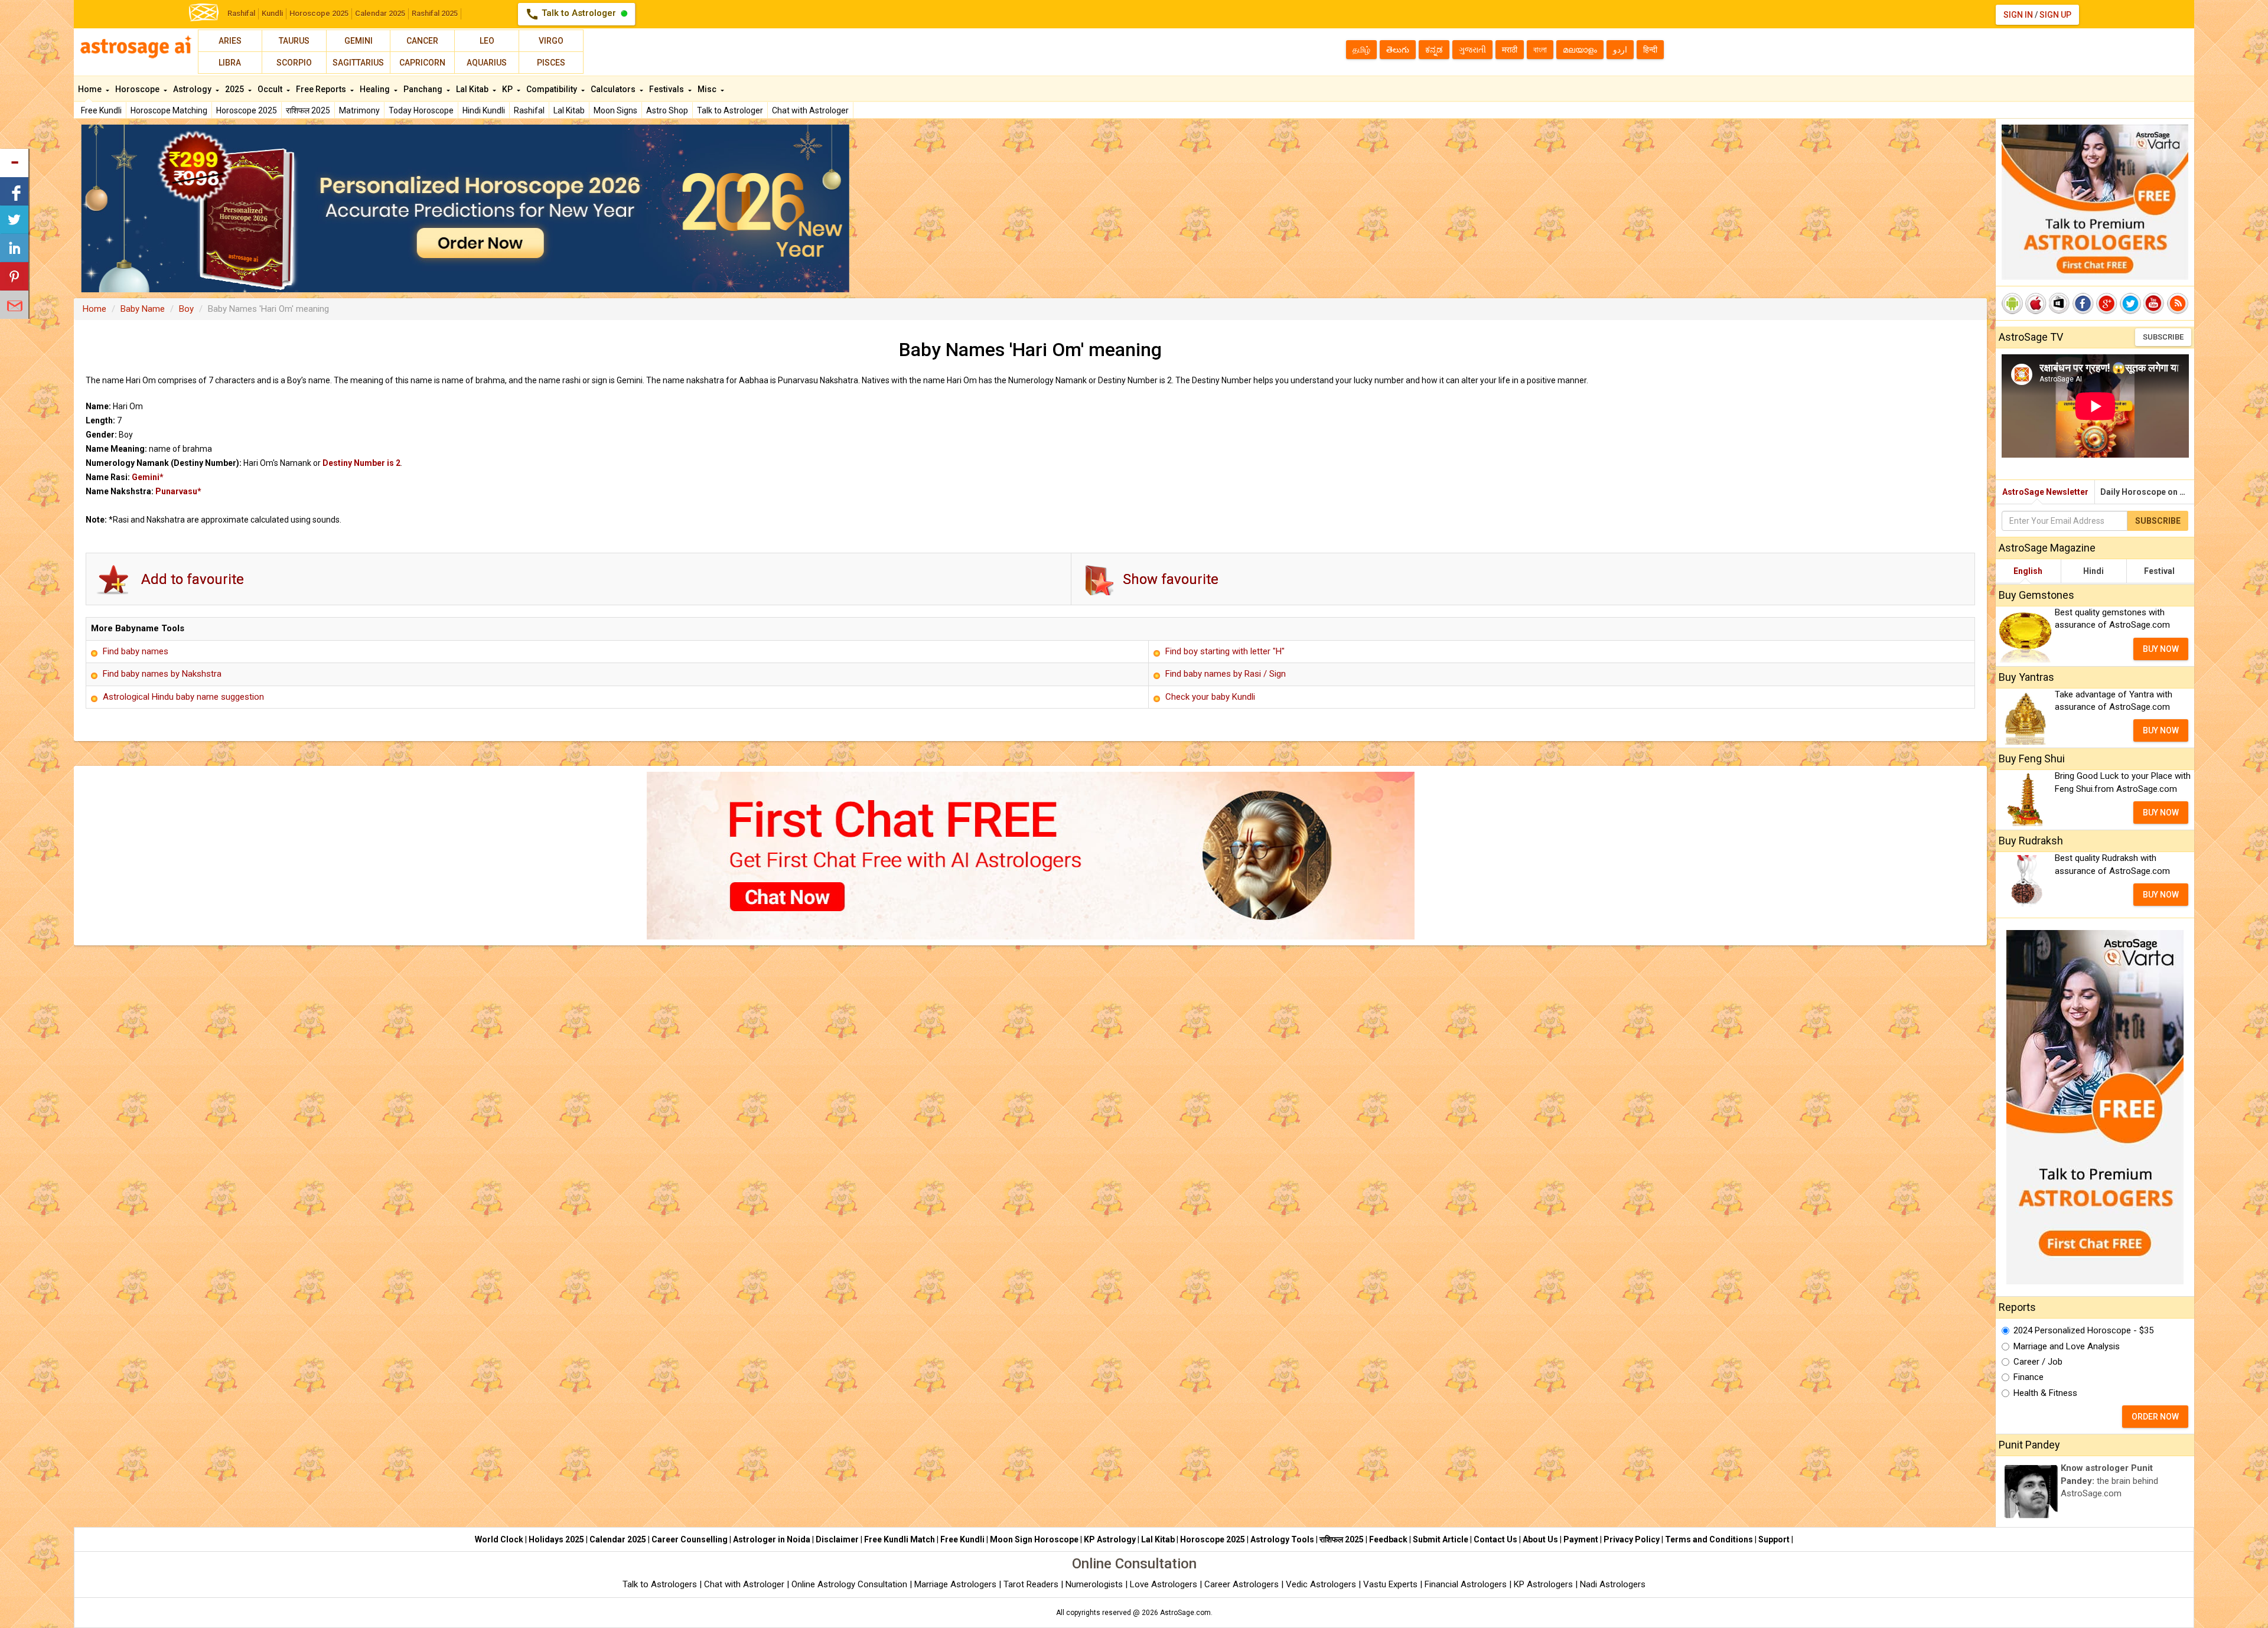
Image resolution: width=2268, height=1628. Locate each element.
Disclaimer (837, 1539)
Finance (2029, 1377)
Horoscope (138, 89)
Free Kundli (101, 110)
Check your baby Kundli (1210, 697)
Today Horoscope (421, 110)
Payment (1581, 1539)
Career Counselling (690, 1539)
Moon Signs (615, 110)
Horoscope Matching (169, 110)
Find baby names (136, 651)
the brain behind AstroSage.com (2109, 1481)
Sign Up (2055, 15)
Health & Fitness (2045, 1393)
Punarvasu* (178, 491)
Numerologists (1095, 1584)
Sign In (2018, 15)
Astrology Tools (1282, 1539)
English (2028, 571)
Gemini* (148, 477)
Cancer (422, 41)
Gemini (359, 41)
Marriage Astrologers (957, 1584)
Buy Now (2161, 649)
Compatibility (553, 89)
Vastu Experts (1390, 1584)
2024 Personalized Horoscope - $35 (2083, 1330)
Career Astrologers (1241, 1584)
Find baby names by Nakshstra (162, 674)
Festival (2159, 571)
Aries (230, 41)
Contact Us (1495, 1539)
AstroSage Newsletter (2045, 492)
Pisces (551, 63)
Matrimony (359, 110)
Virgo (551, 41)
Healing (376, 89)
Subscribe (2163, 337)
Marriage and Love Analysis (2067, 1346)
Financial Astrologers (1466, 1584)
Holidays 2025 (556, 1539)
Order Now (2155, 1417)
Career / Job (2038, 1362)
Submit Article (1441, 1539)
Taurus (294, 41)
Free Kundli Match (900, 1539)
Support (1774, 1539)
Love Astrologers (1164, 1584)
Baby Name (143, 309)
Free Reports (322, 89)
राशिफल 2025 (308, 110)
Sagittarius (358, 63)
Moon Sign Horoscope (1034, 1539)
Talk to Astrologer (572, 14)
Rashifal (241, 13)
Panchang (424, 89)
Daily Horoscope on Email (2147, 492)
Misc (708, 89)
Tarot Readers (1032, 1584)
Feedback (1388, 1539)
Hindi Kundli (484, 110)
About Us (1540, 1539)
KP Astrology (1110, 1539)
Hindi (2093, 571)
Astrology (193, 89)
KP (508, 89)
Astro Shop (667, 110)
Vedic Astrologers (1321, 1584)
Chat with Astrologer (810, 110)
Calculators (614, 89)
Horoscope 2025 (319, 13)
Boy (186, 309)
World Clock (499, 1539)
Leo (487, 41)
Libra (230, 63)
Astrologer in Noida (772, 1539)
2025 (235, 89)
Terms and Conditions (1709, 1539)
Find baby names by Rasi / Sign (1226, 674)
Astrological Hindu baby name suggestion (183, 697)
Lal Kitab (569, 110)
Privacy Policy (1632, 1539)
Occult (271, 89)
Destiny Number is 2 (361, 463)
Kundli (272, 13)
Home (91, 89)
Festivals (667, 89)
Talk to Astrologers (660, 1584)
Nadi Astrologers (1613, 1584)
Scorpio (294, 63)
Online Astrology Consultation (850, 1584)
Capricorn (422, 63)
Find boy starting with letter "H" (1225, 651)
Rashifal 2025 (435, 13)
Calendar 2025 (380, 13)
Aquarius (487, 63)
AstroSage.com (1185, 1613)
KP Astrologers (1544, 1584)
